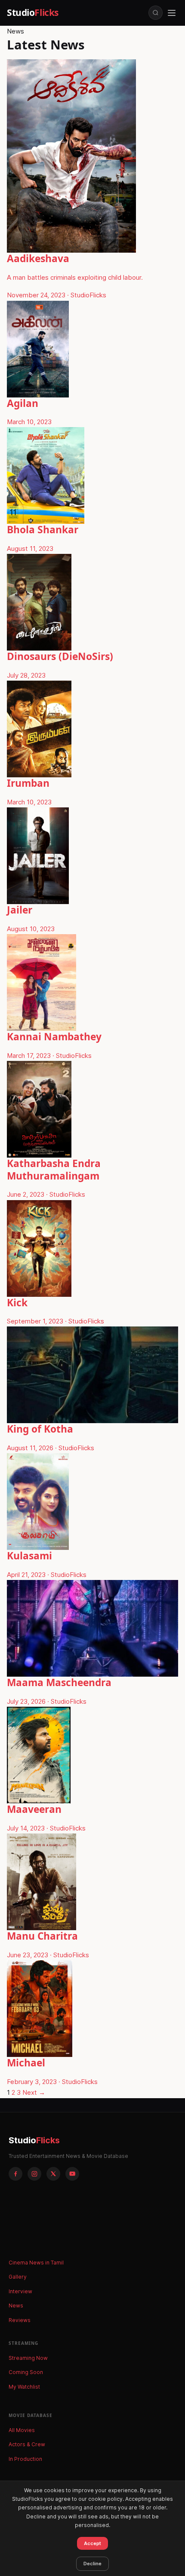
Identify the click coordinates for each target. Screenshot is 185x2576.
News (16, 2306)
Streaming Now (28, 2358)
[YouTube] (72, 2174)
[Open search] (156, 13)
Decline (92, 2564)
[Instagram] (34, 2174)
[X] (53, 2174)
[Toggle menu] (172, 13)
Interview (20, 2291)
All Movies (22, 2430)
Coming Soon (26, 2372)
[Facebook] (15, 2174)
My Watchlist (24, 2387)
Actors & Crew (27, 2444)
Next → (34, 2092)
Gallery (18, 2277)
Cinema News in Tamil (36, 2263)
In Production (25, 2459)
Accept (92, 2543)
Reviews (20, 2320)
